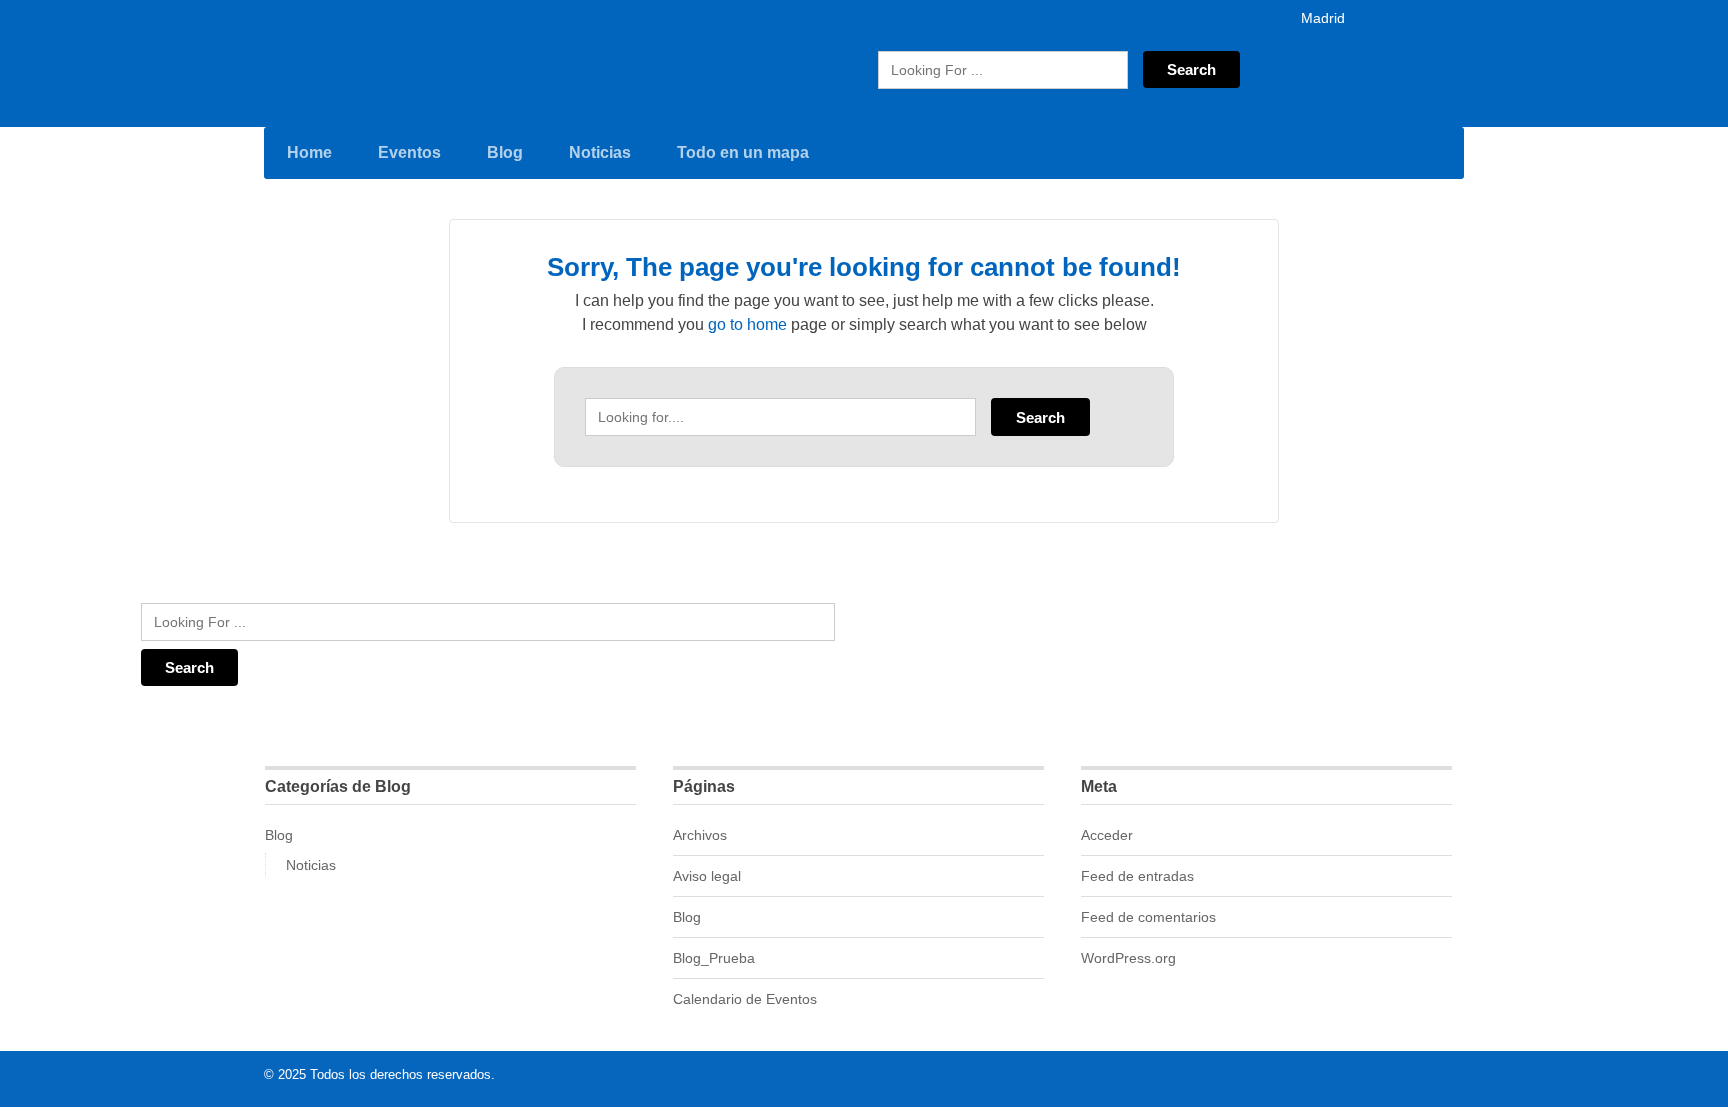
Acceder (1107, 835)
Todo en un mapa (743, 152)
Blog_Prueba (714, 958)
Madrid (1321, 18)
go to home (747, 324)
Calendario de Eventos (745, 999)
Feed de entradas (1137, 876)
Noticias (600, 152)
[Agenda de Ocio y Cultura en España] (342, 61)
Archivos (700, 835)
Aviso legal (707, 876)
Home (309, 152)
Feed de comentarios (1148, 917)
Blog (505, 152)
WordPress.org (1128, 958)
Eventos (409, 152)
